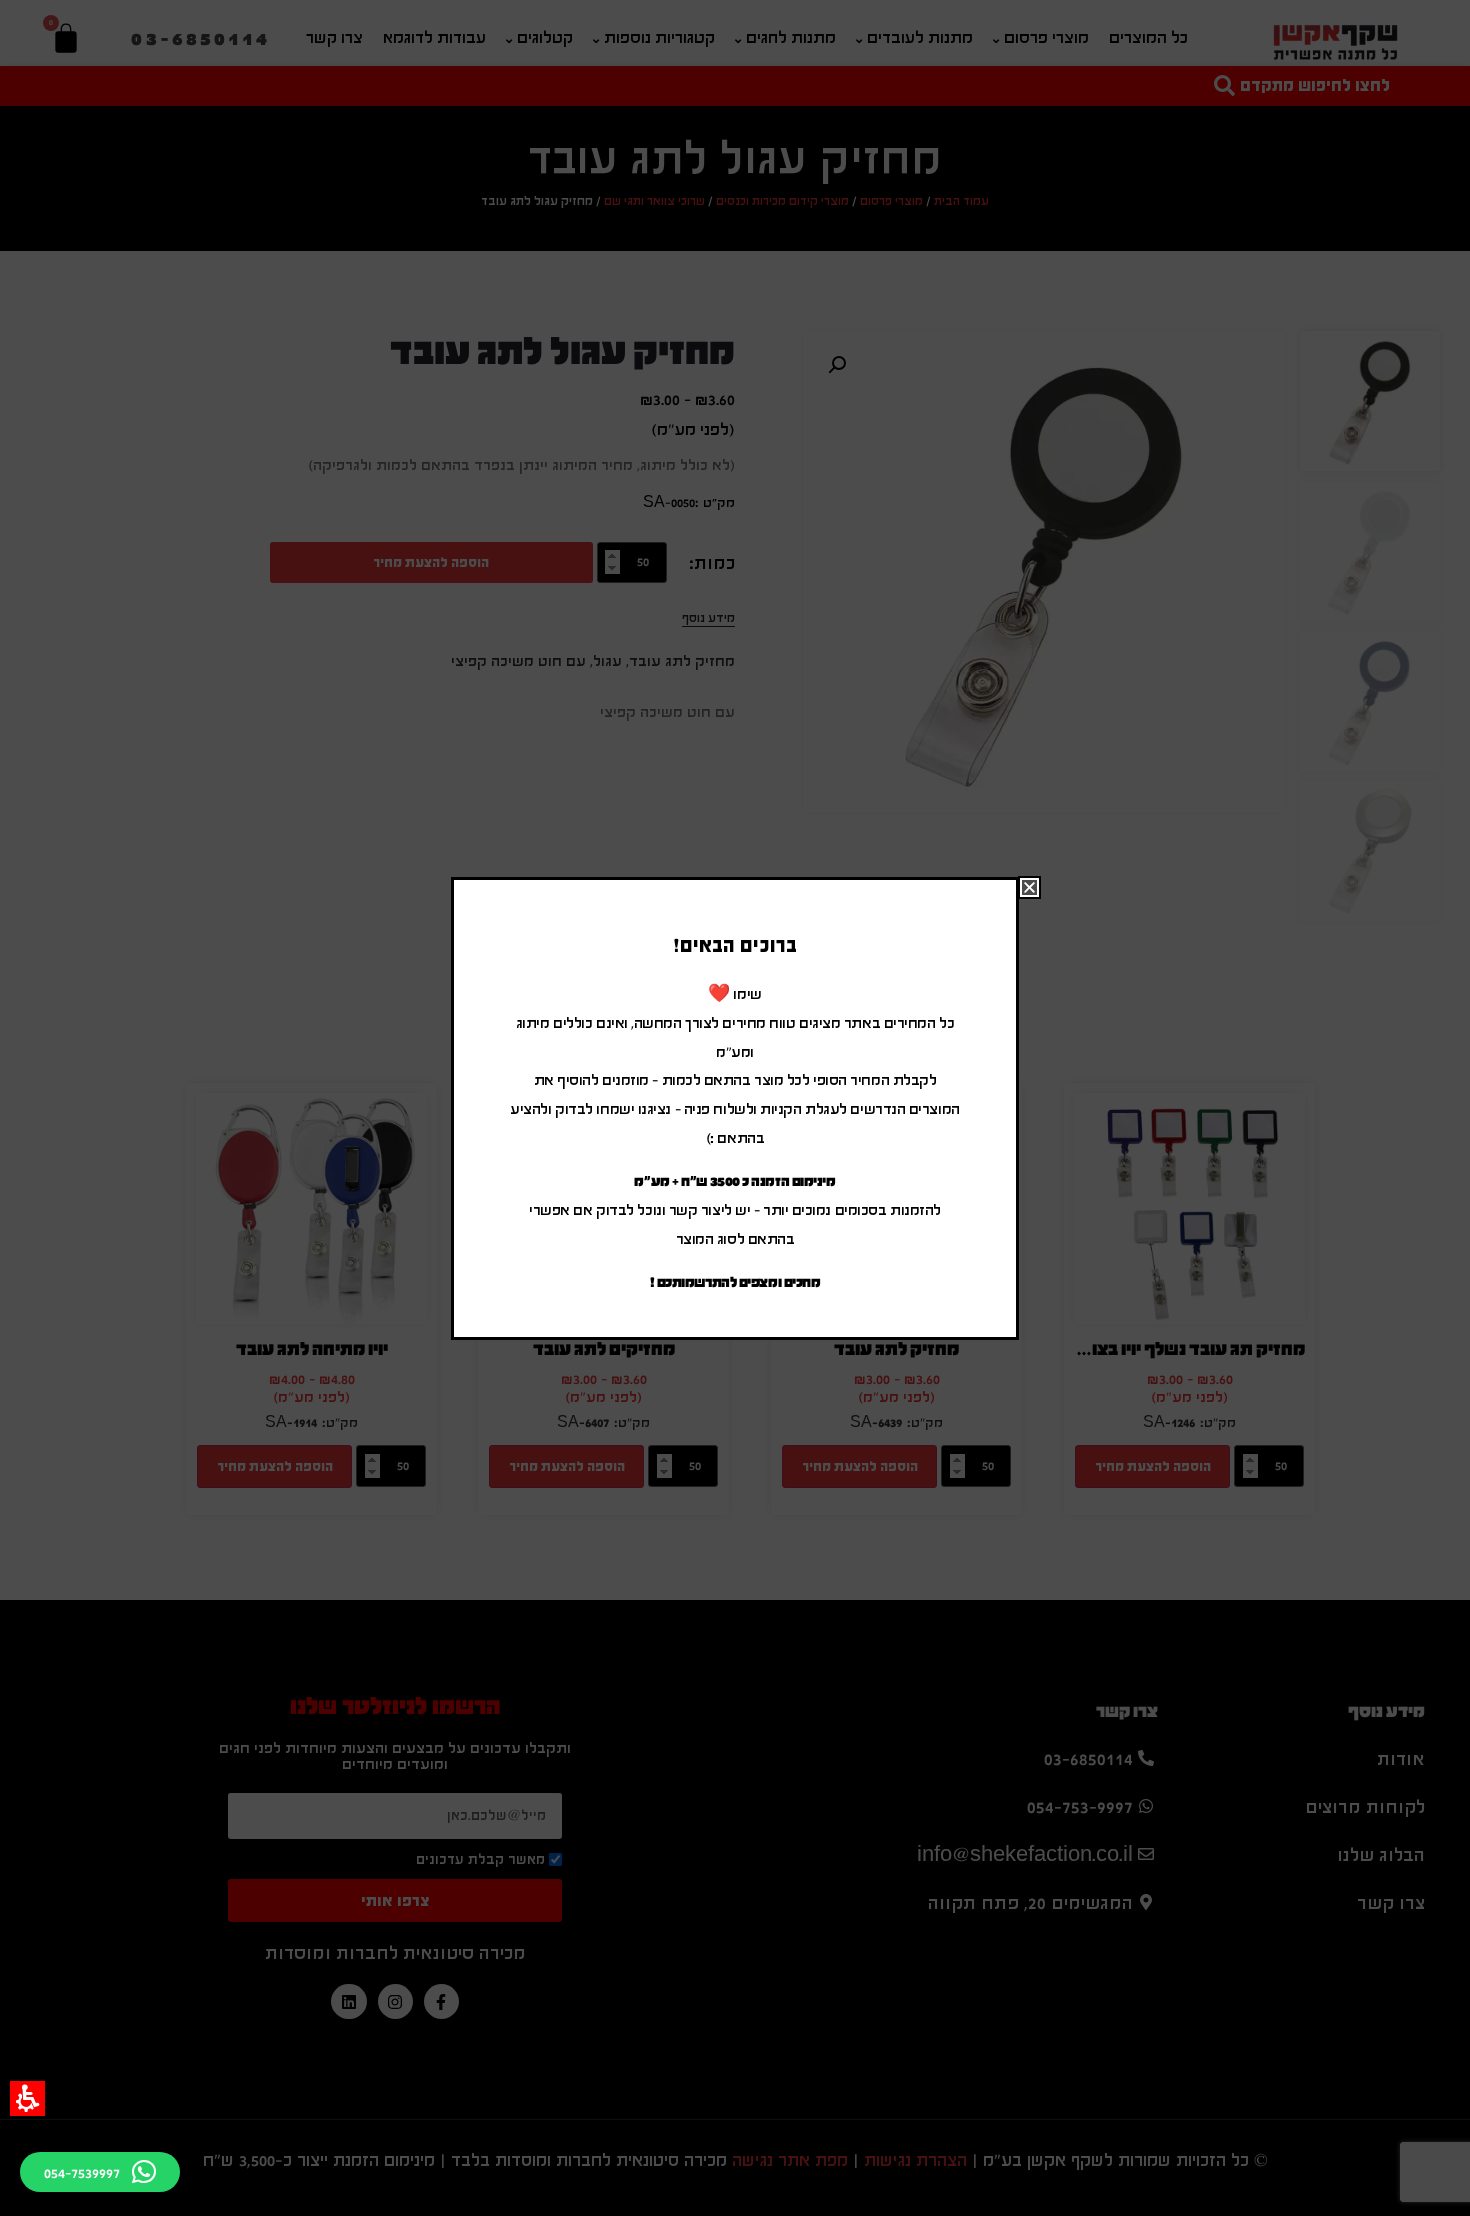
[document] (735, 1108)
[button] (27, 2098)
